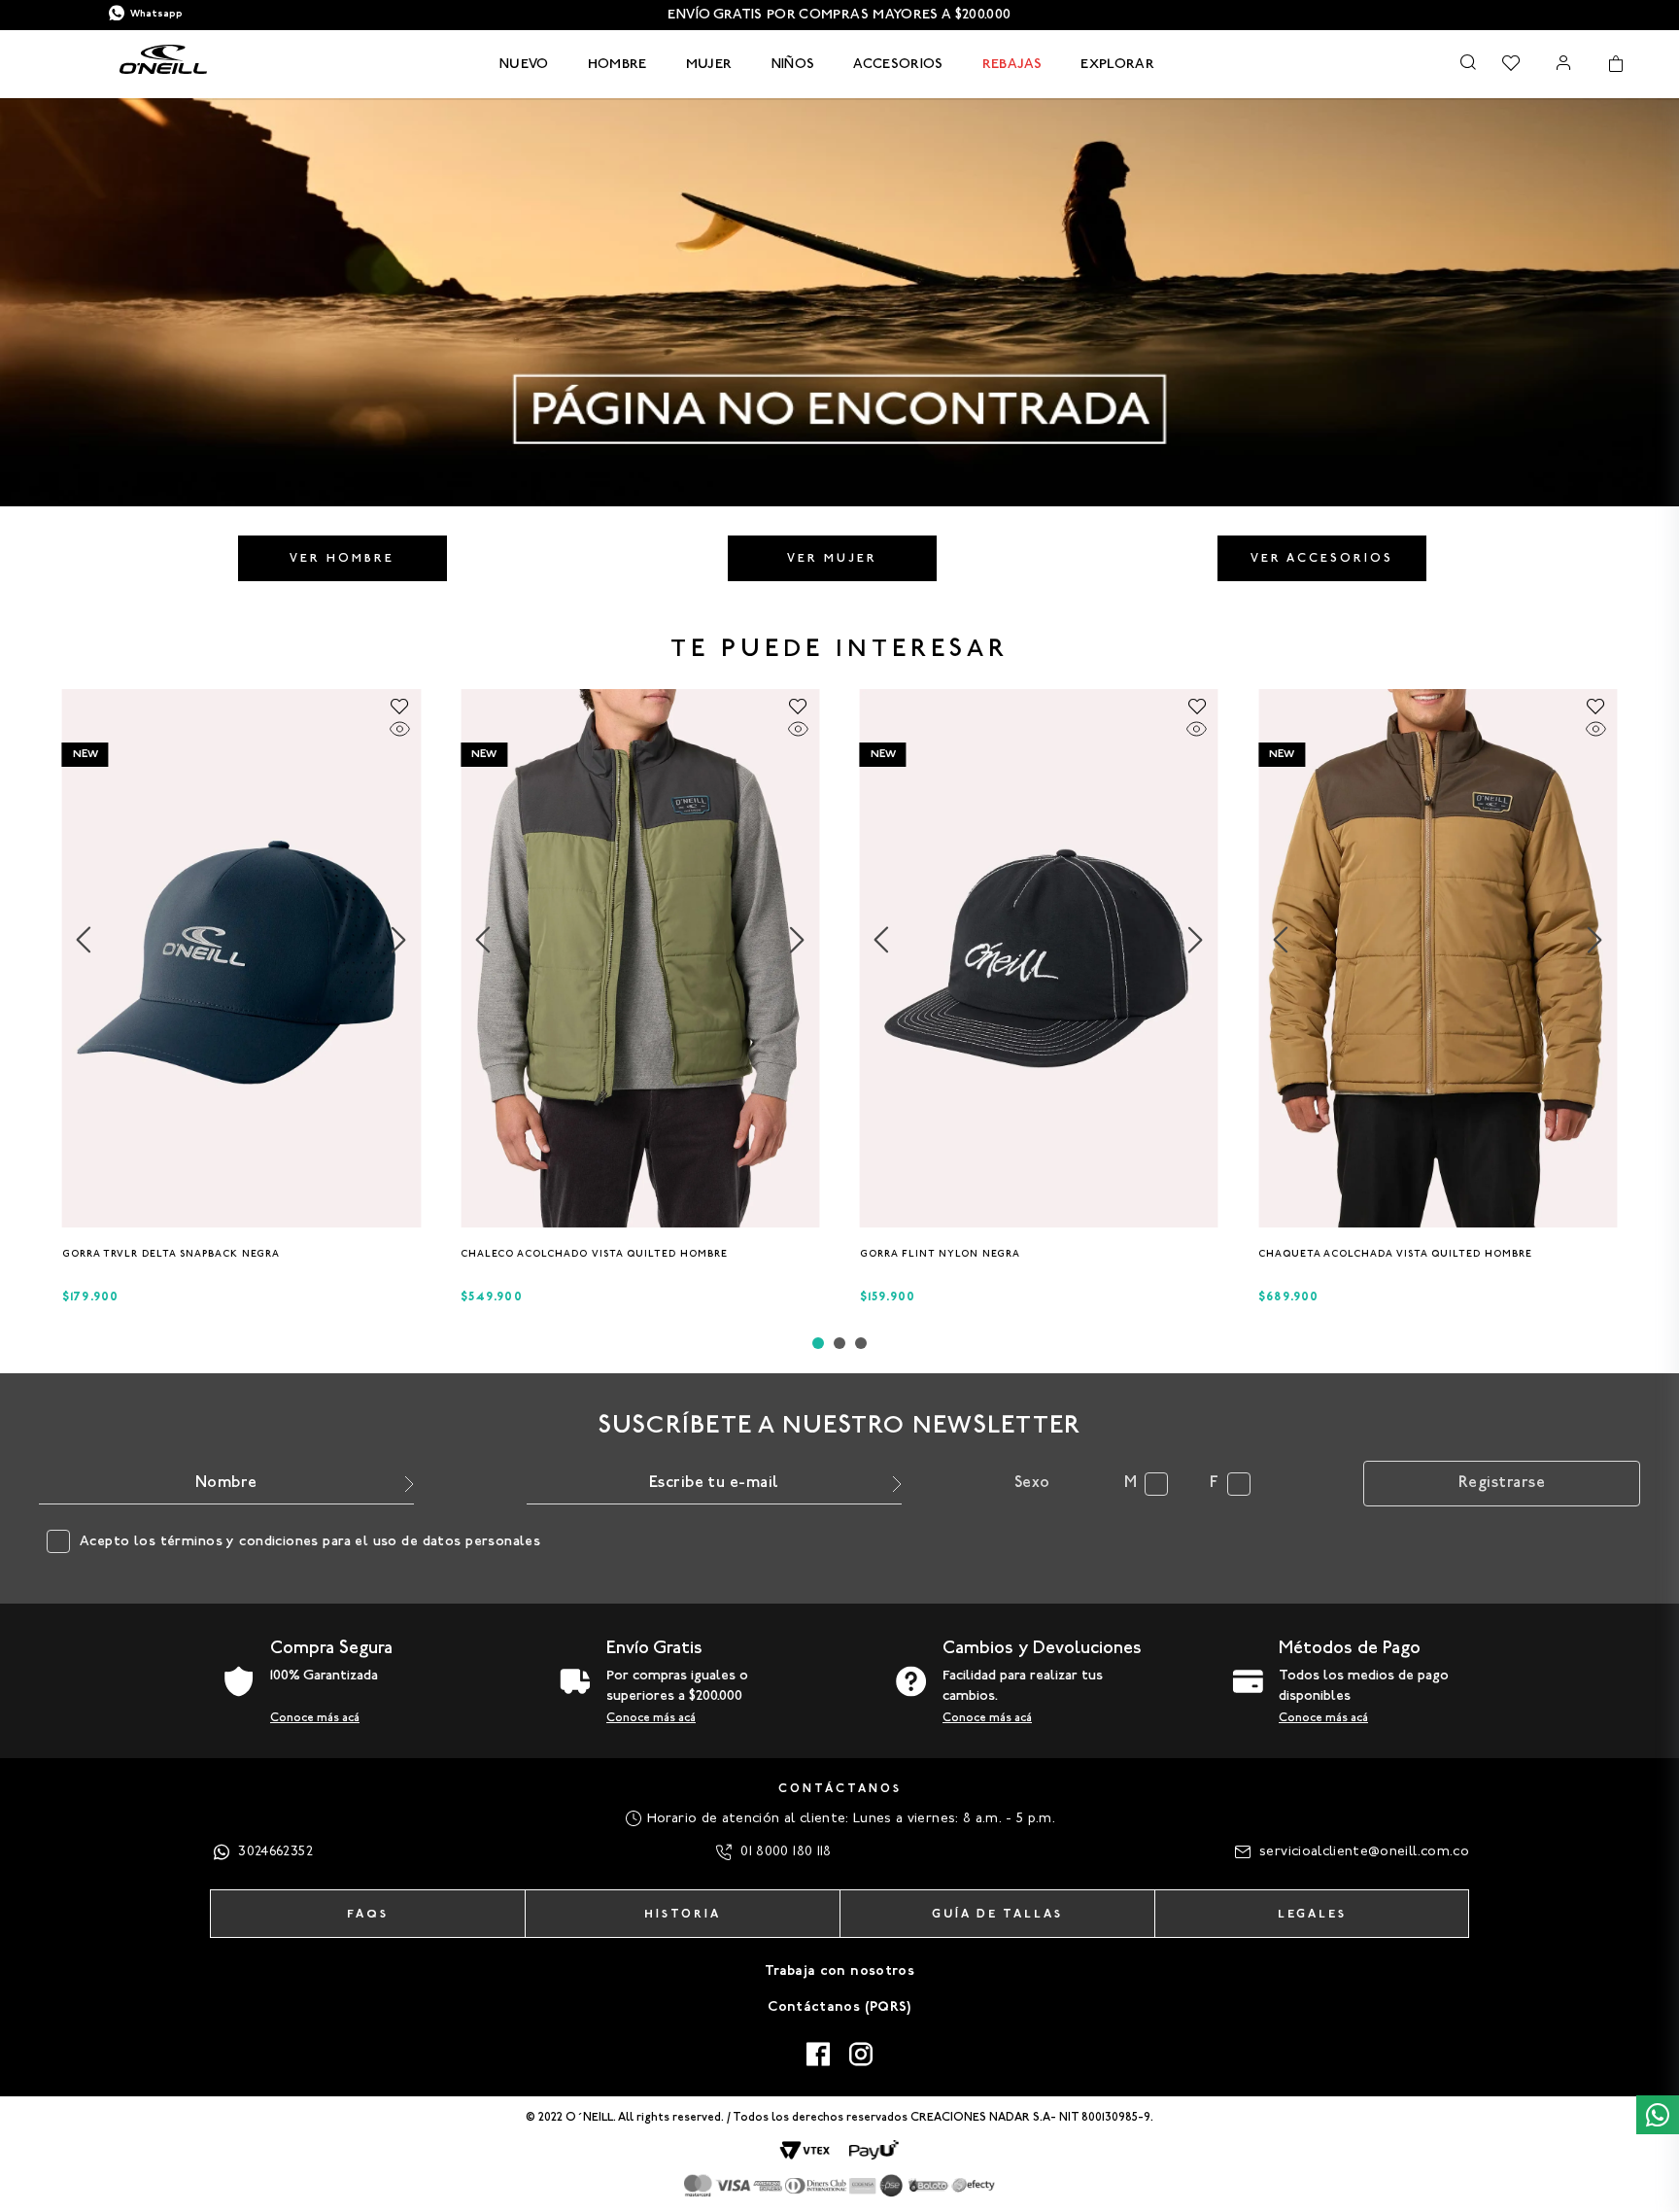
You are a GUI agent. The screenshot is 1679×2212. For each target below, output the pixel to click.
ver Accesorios (1322, 559)
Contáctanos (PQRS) (839, 2007)
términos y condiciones (240, 1542)
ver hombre (342, 559)
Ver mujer (832, 559)
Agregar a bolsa (241, 1259)
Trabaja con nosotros (839, 1971)
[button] (236, 1220)
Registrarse (1502, 1483)
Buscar (1468, 62)
